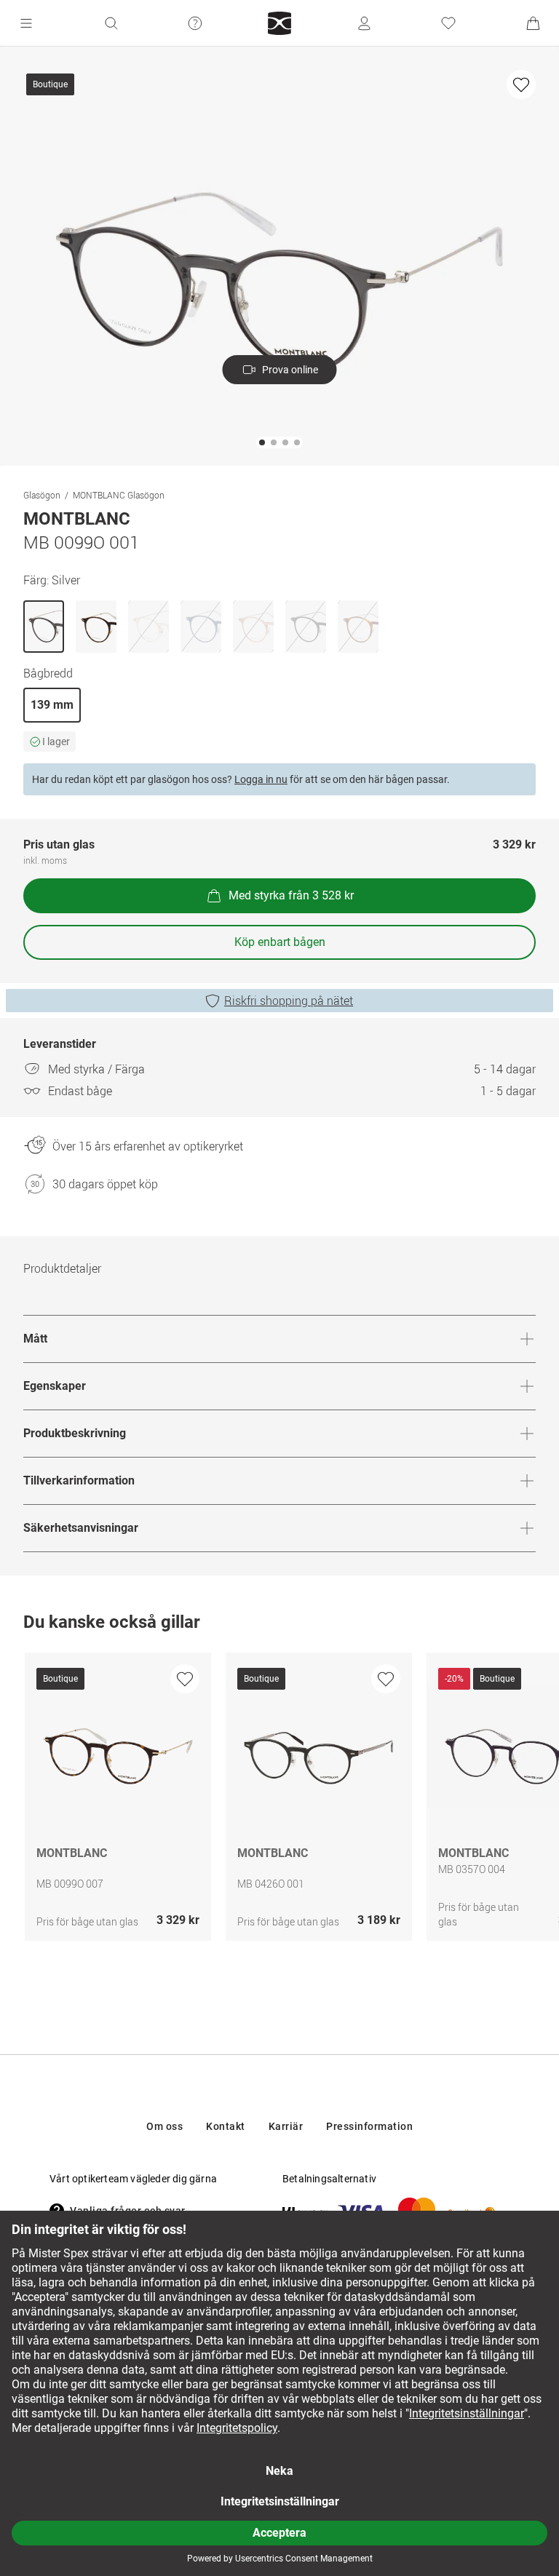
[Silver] (44, 627)
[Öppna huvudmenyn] (26, 23)
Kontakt (226, 2126)
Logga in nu (261, 779)
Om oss (164, 2126)
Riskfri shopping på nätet (289, 1001)
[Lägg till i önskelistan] (521, 84)
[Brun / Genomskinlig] (253, 627)
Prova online (290, 370)
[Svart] (306, 627)
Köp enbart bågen (280, 942)
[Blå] (201, 627)
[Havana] (96, 627)
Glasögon (42, 495)
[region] (279, 1800)
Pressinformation (369, 2126)
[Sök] (111, 23)
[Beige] (148, 627)
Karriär (286, 2126)
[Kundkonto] (364, 23)
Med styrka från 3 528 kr (291, 895)
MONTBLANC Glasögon (119, 495)
